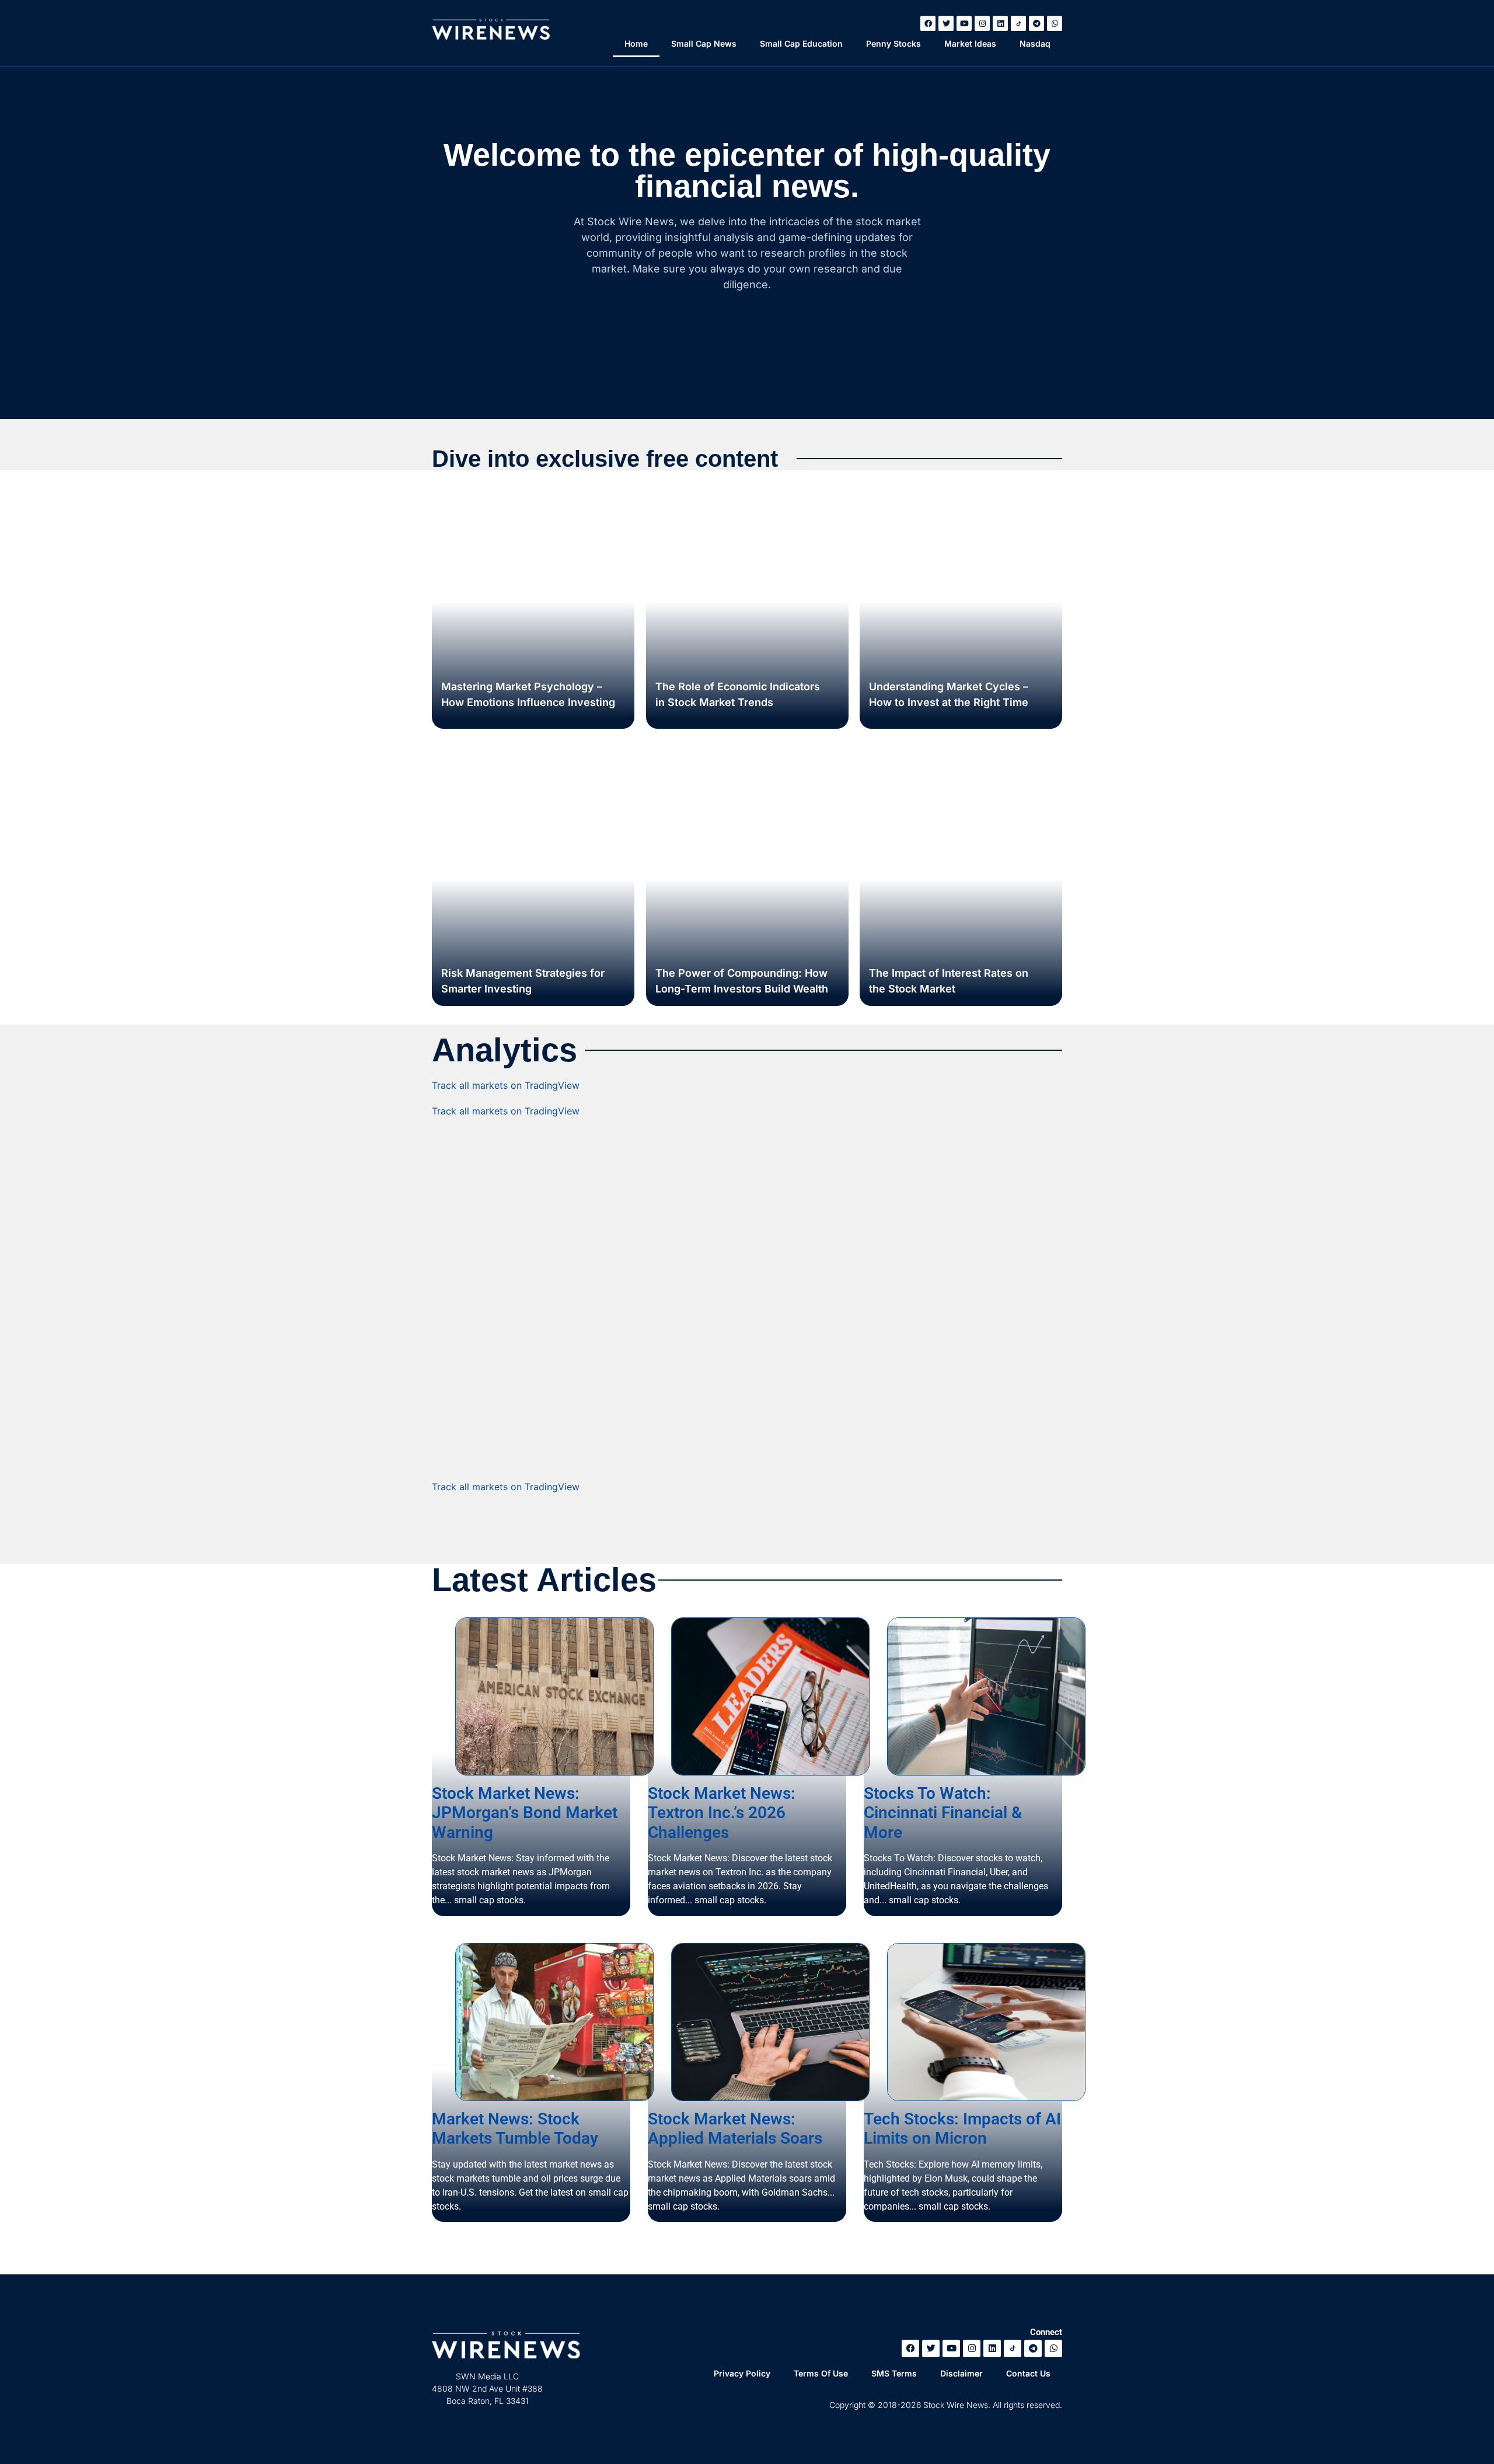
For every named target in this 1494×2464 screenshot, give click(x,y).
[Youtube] (964, 23)
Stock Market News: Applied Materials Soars (735, 2129)
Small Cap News (704, 43)
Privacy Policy (742, 2373)
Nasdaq (1035, 43)
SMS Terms (894, 2373)
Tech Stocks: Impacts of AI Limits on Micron (962, 2129)
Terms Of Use (821, 2373)
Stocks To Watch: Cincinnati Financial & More (943, 1813)
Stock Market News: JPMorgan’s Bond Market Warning (525, 1813)
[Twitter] (946, 23)
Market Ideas (970, 43)
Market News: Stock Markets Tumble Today (515, 2129)
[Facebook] (928, 23)
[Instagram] (982, 23)
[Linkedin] (1000, 23)
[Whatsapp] (1055, 23)
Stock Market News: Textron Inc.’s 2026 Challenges (722, 1813)
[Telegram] (1036, 23)
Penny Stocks (893, 43)
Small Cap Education (801, 43)
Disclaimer (961, 2373)
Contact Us (1028, 2373)
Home (636, 43)
